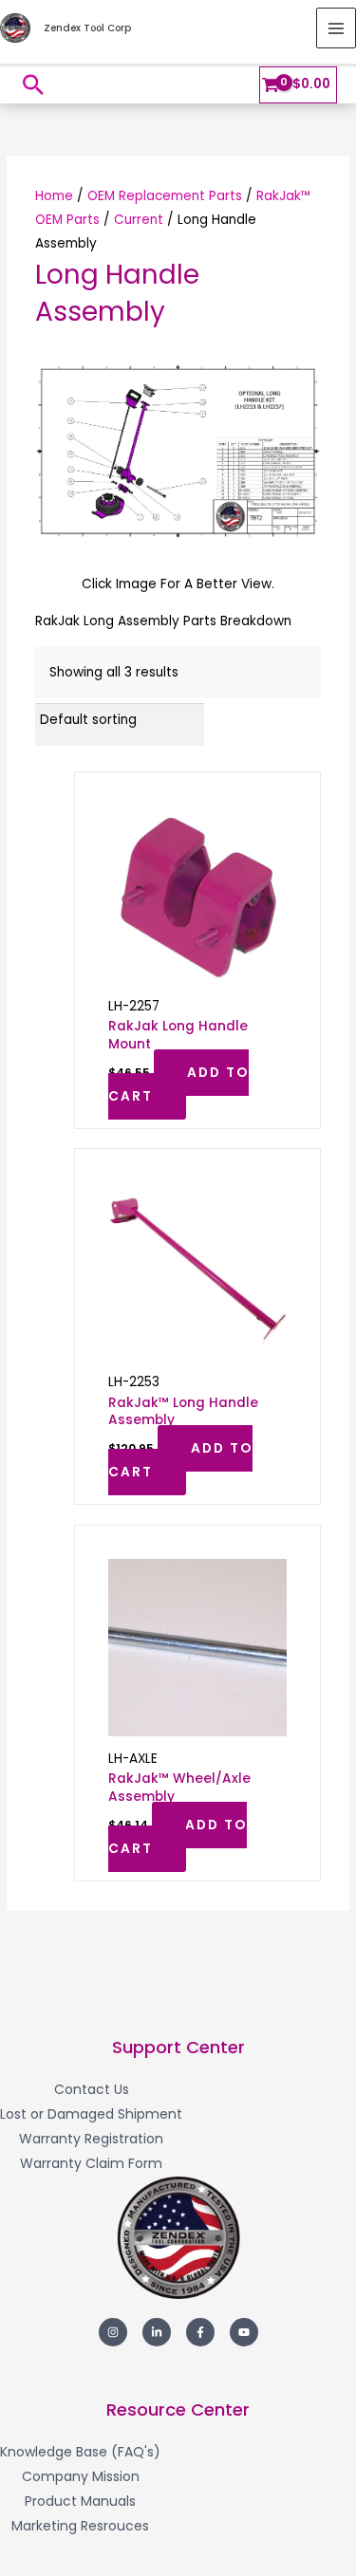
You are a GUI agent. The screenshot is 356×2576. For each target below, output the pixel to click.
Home (54, 196)
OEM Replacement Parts (165, 196)
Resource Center (178, 2409)
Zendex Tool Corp (87, 28)
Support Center (178, 2047)
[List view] (316, 720)
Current (139, 220)
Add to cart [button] (178, 1084)
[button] (33, 84)
